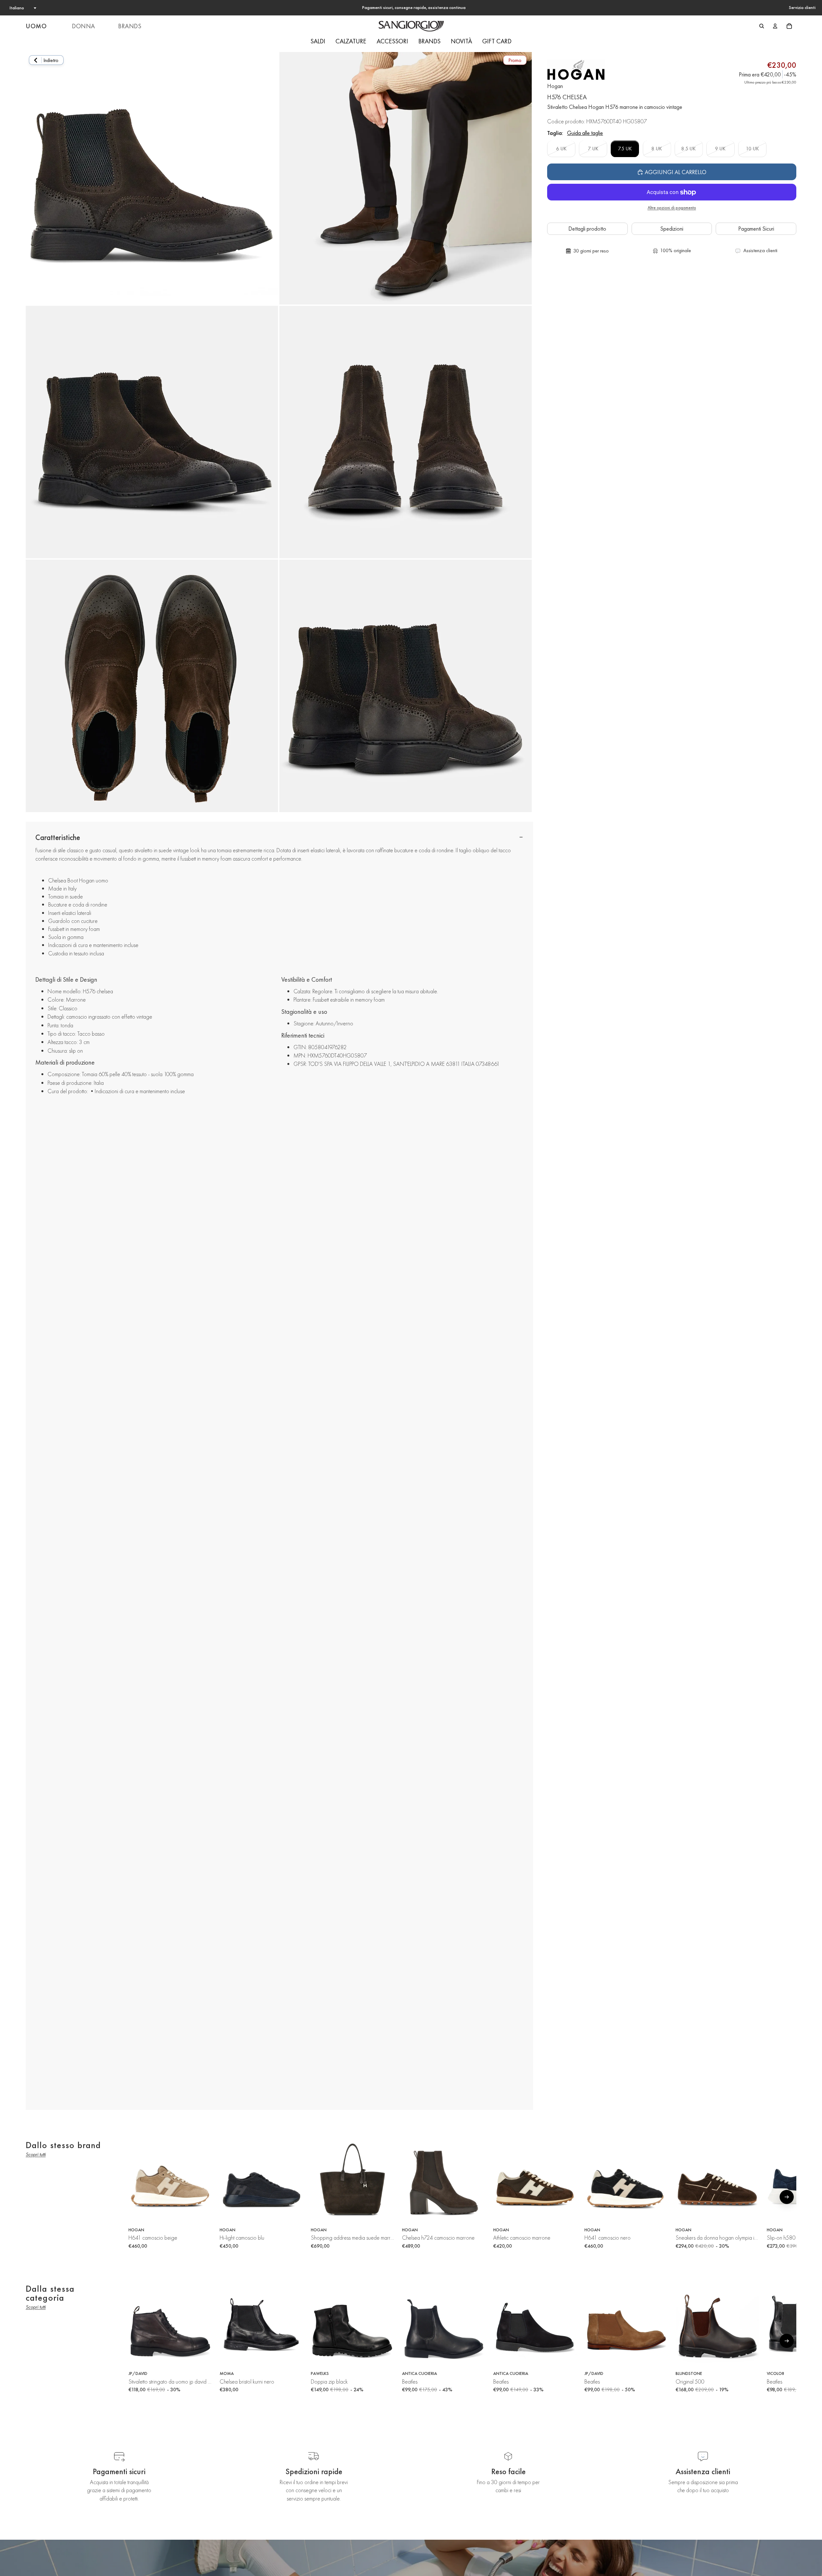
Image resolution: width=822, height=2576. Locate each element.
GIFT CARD (497, 41)
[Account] (775, 26)
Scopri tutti (36, 2154)
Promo (515, 60)
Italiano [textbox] (17, 8)
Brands (130, 26)
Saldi (318, 41)
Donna (83, 26)
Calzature (351, 41)
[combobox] (22, 8)
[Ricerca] (762, 26)
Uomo (36, 26)
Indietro (51, 60)
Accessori (392, 41)
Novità (461, 41)
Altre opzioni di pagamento (672, 208)
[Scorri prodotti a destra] (787, 2197)
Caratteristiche (58, 837)
